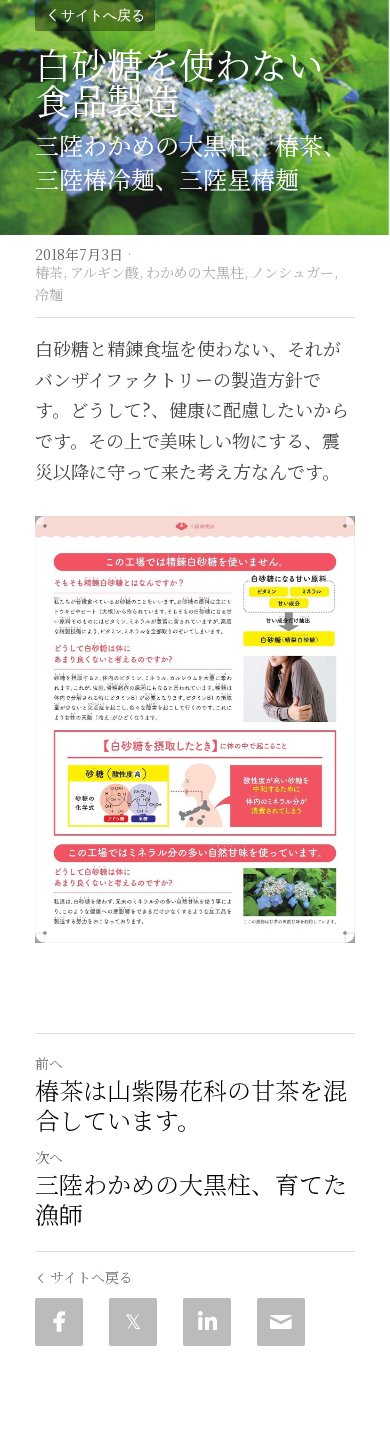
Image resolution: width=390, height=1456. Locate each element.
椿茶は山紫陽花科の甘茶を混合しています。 (191, 1105)
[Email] (281, 1322)
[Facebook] (59, 1322)
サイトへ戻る (103, 16)
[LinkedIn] (207, 1322)
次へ (49, 1157)
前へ (49, 1063)
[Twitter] (133, 1322)
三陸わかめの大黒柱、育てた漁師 (191, 1199)
